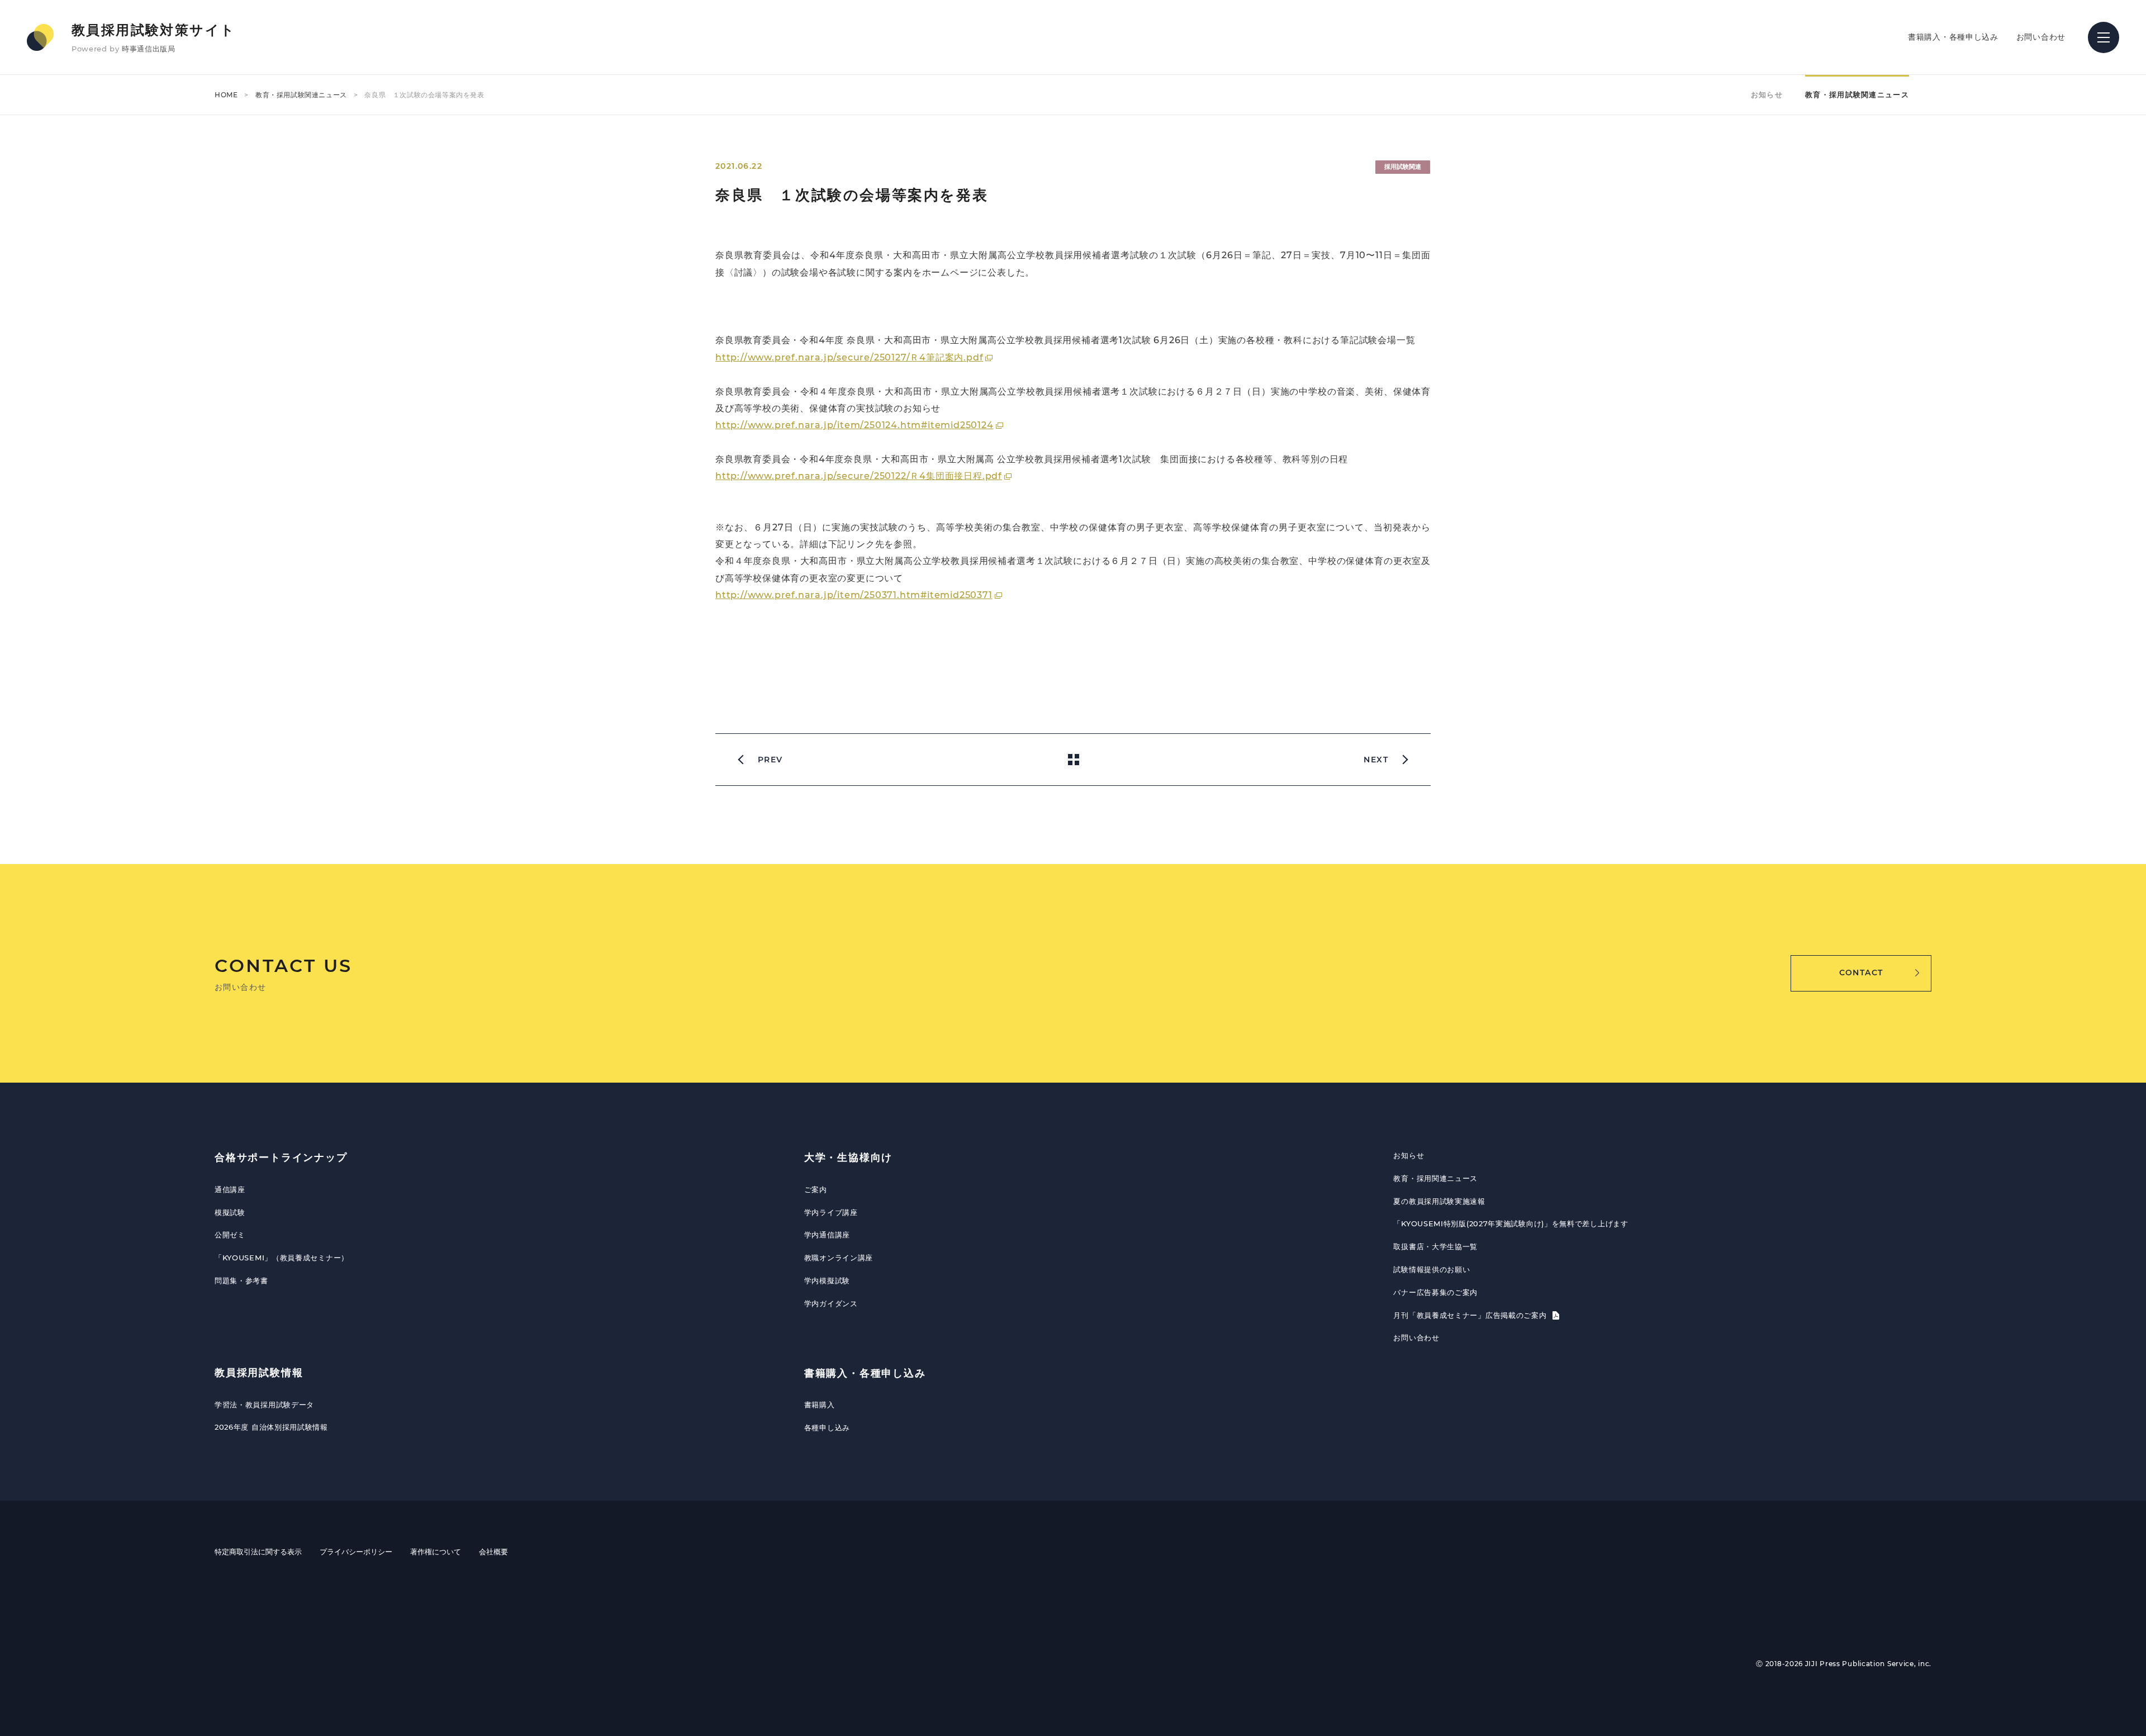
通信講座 (230, 1189)
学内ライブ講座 (831, 1212)
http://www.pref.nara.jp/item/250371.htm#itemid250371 (854, 595)
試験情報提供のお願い (1432, 1269)
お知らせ (1767, 94)
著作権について (436, 1552)
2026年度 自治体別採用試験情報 (271, 1427)
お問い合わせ (2041, 37)
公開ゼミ (230, 1235)
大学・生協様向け (848, 1158)
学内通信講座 (827, 1235)
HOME (226, 95)
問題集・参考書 (241, 1280)
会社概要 (493, 1552)
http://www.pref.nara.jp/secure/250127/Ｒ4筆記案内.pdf (849, 357)
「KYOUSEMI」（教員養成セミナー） (282, 1258)
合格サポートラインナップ (281, 1158)
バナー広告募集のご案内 (1435, 1292)
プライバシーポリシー (356, 1552)
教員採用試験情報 (259, 1373)
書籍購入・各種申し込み (1953, 37)
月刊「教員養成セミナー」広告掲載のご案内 (1471, 1315)
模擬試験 (230, 1212)
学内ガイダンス (831, 1303)
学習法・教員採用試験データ (264, 1405)
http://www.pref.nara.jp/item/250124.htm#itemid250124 (854, 425)
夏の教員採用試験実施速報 (1439, 1201)
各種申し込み (827, 1427)
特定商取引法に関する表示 (258, 1552)
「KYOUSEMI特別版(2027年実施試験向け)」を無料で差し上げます (1511, 1223)
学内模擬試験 (827, 1280)
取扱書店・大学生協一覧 (1435, 1246)
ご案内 (816, 1189)
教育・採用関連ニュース (1435, 1178)
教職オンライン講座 (839, 1258)
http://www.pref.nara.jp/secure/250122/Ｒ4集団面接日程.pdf (859, 476)
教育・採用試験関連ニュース (301, 95)
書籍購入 (820, 1405)
